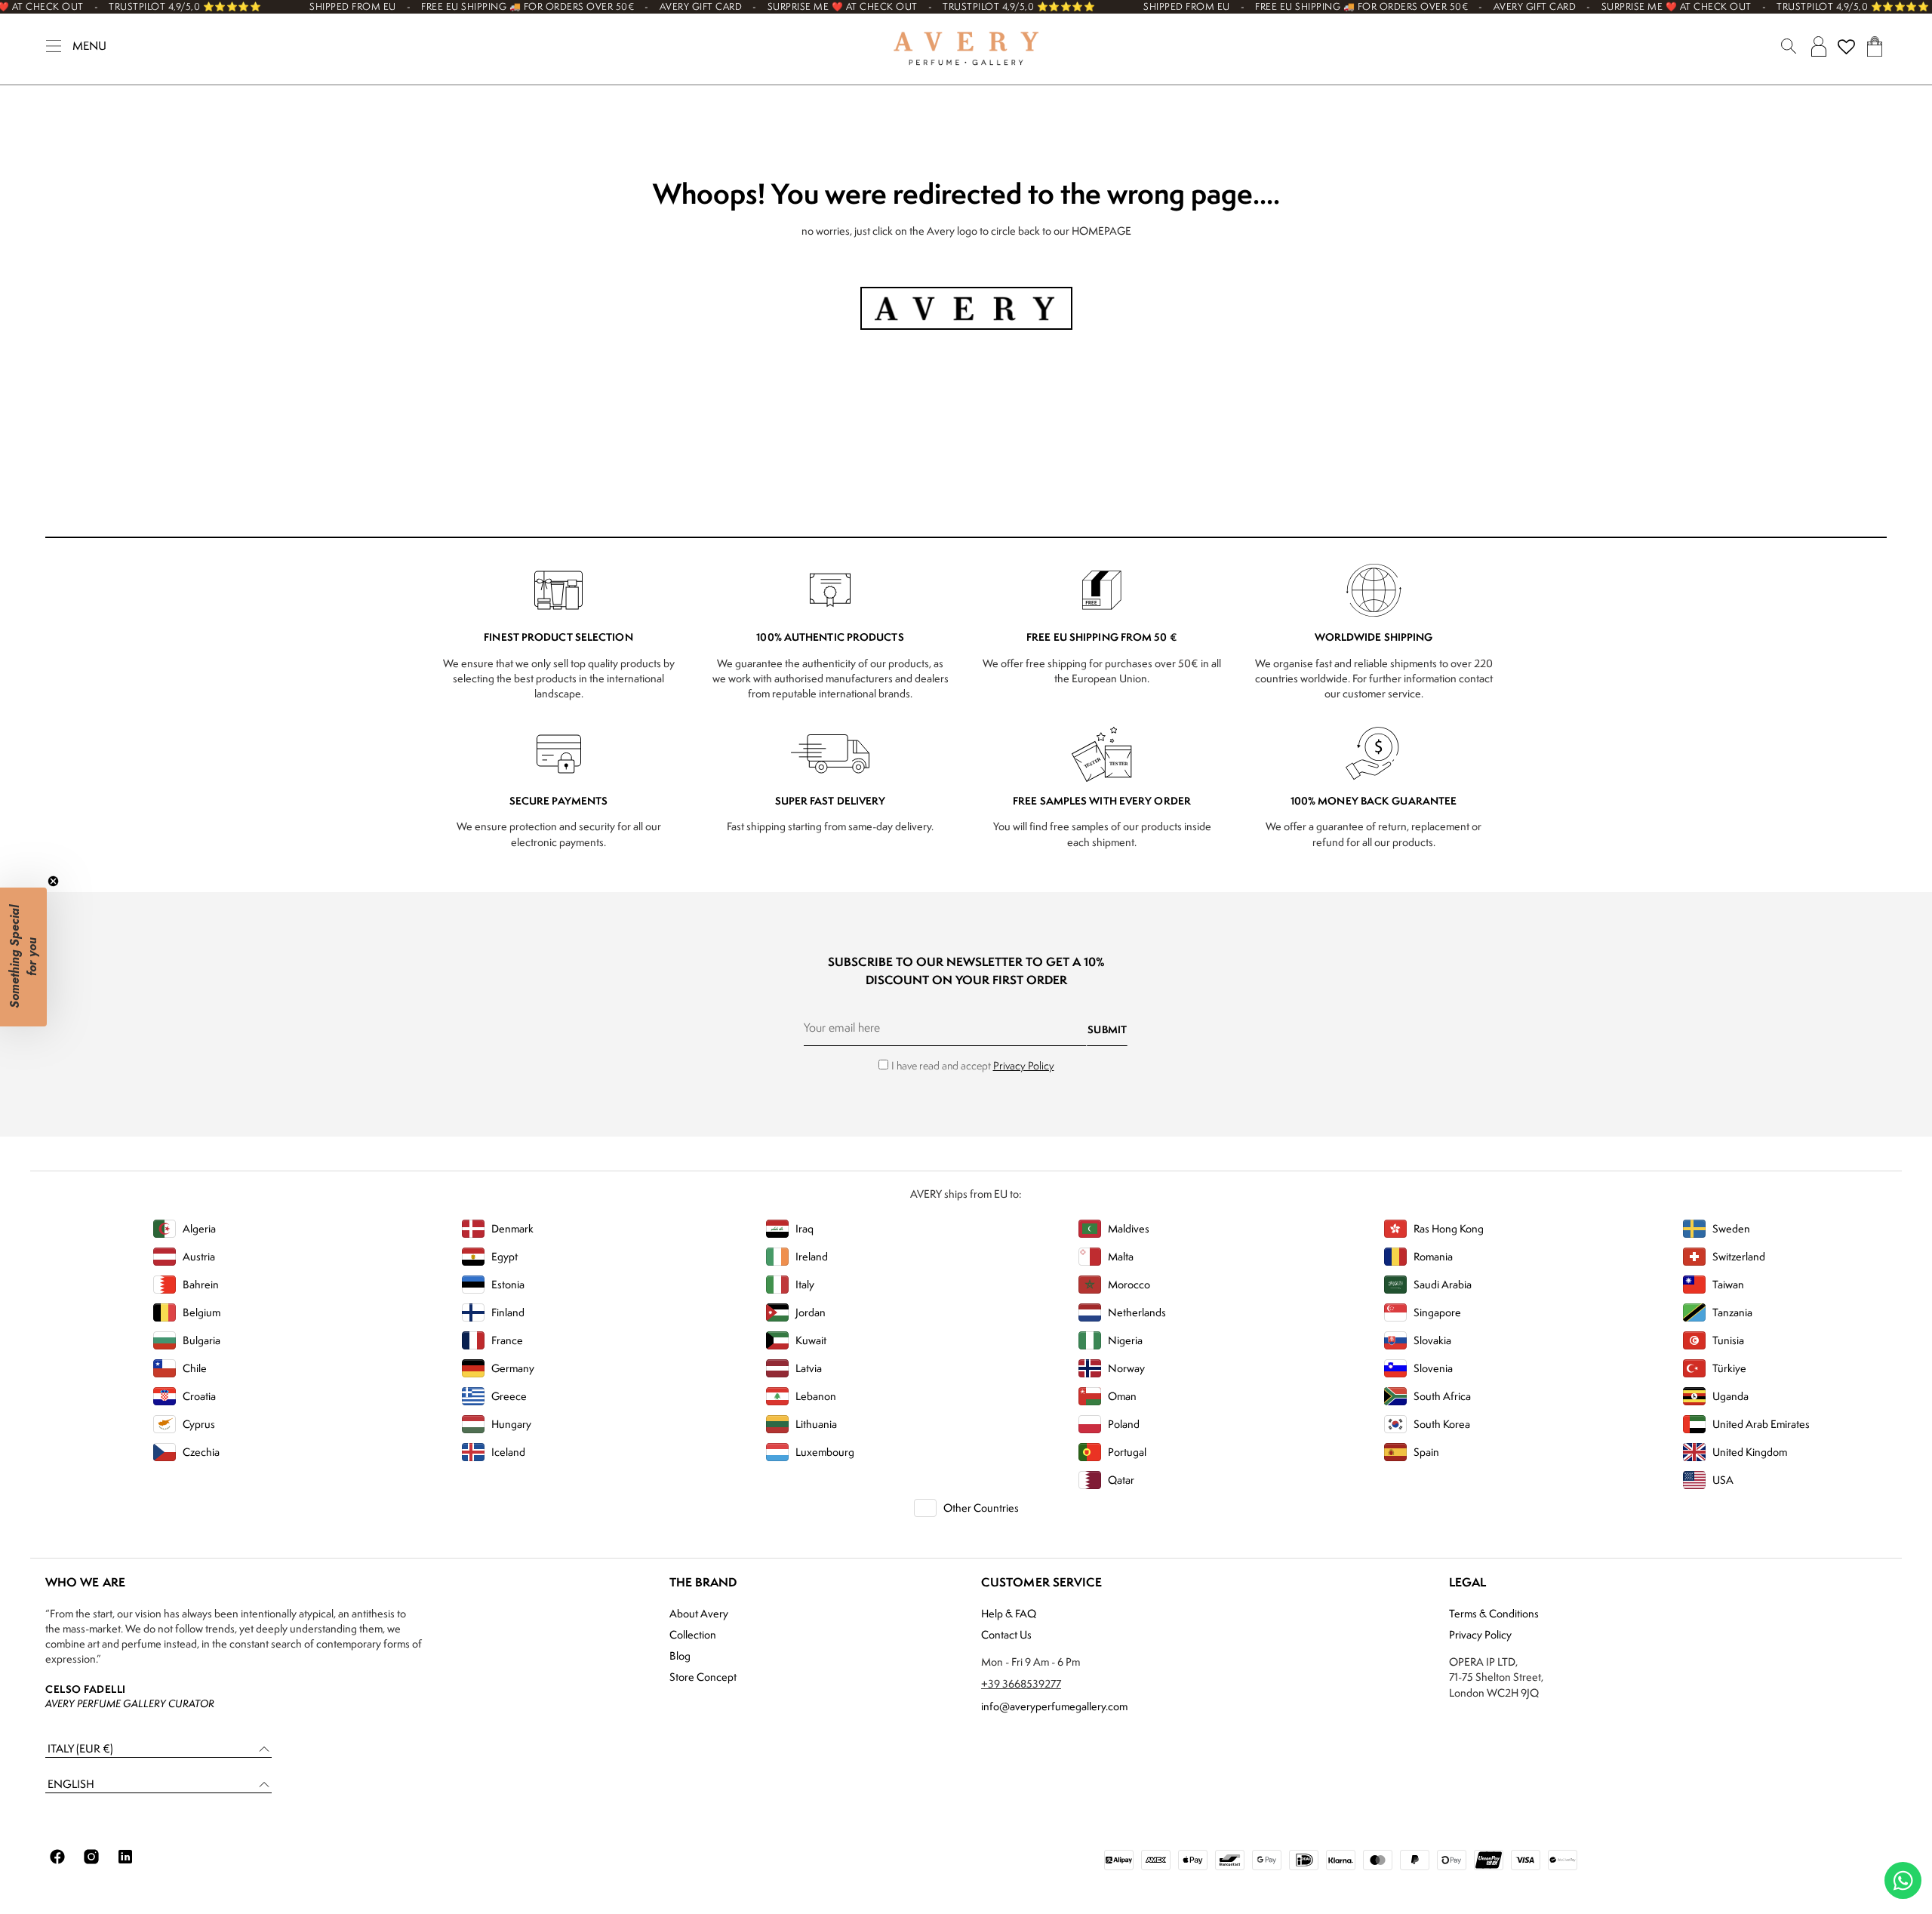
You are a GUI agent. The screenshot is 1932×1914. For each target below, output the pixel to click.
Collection (693, 1634)
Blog (680, 1656)
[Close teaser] (53, 881)
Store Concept (703, 1677)
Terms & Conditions (1494, 1613)
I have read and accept (973, 1065)
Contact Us (1006, 1634)
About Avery (699, 1613)
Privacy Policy (1024, 1065)
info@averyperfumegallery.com (1054, 1706)
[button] (158, 1749)
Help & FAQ (1009, 1613)
